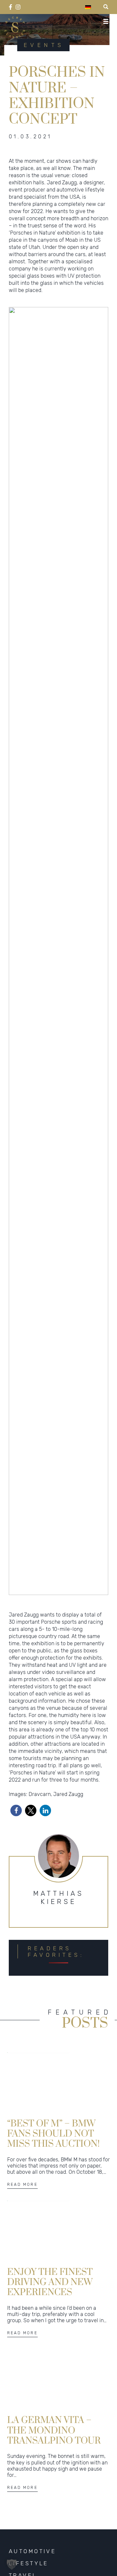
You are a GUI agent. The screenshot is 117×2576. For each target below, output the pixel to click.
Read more (22, 2185)
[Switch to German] (88, 7)
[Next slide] (100, 951)
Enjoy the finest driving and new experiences (50, 2282)
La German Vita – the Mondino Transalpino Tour (54, 2430)
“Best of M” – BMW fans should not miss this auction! (53, 2133)
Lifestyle (29, 2563)
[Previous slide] (17, 951)
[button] (46, 1588)
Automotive (32, 2551)
